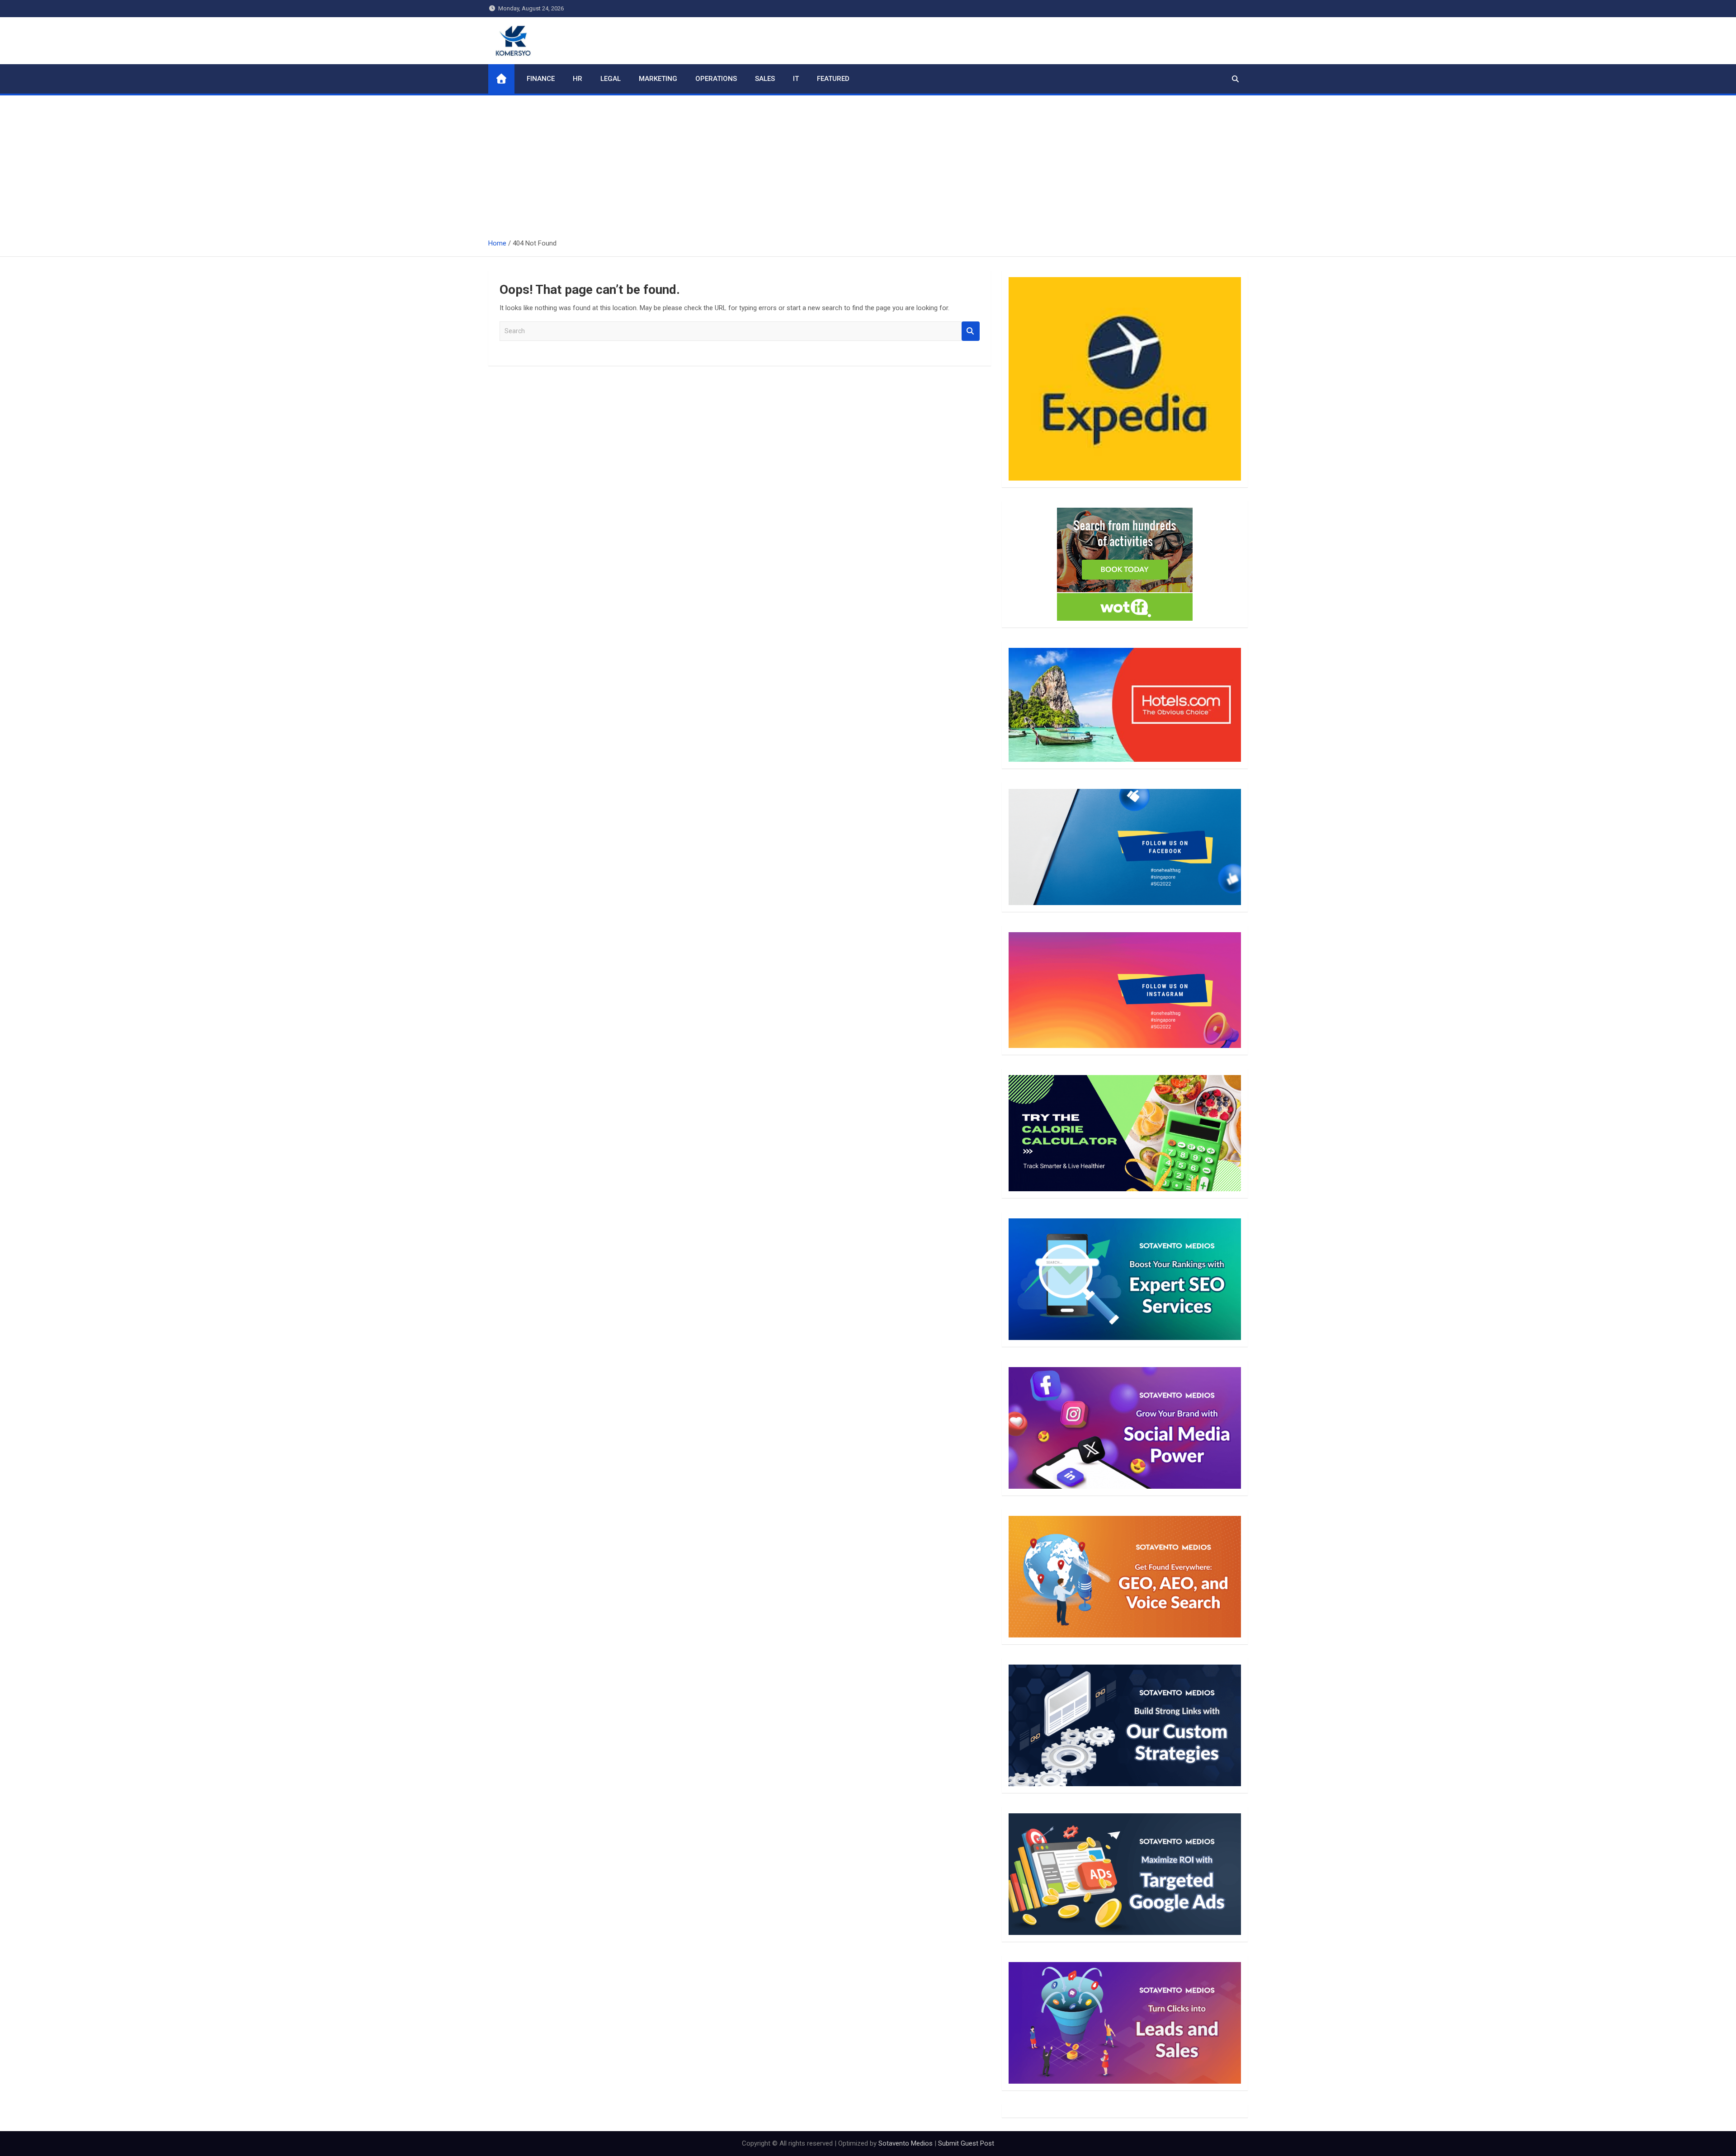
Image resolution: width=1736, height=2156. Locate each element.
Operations (716, 79)
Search (971, 331)
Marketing (658, 79)
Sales (765, 79)
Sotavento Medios (906, 2143)
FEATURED (833, 79)
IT (796, 79)
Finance (541, 79)
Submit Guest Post (966, 2143)
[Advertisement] (868, 163)
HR (578, 79)
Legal (611, 79)
